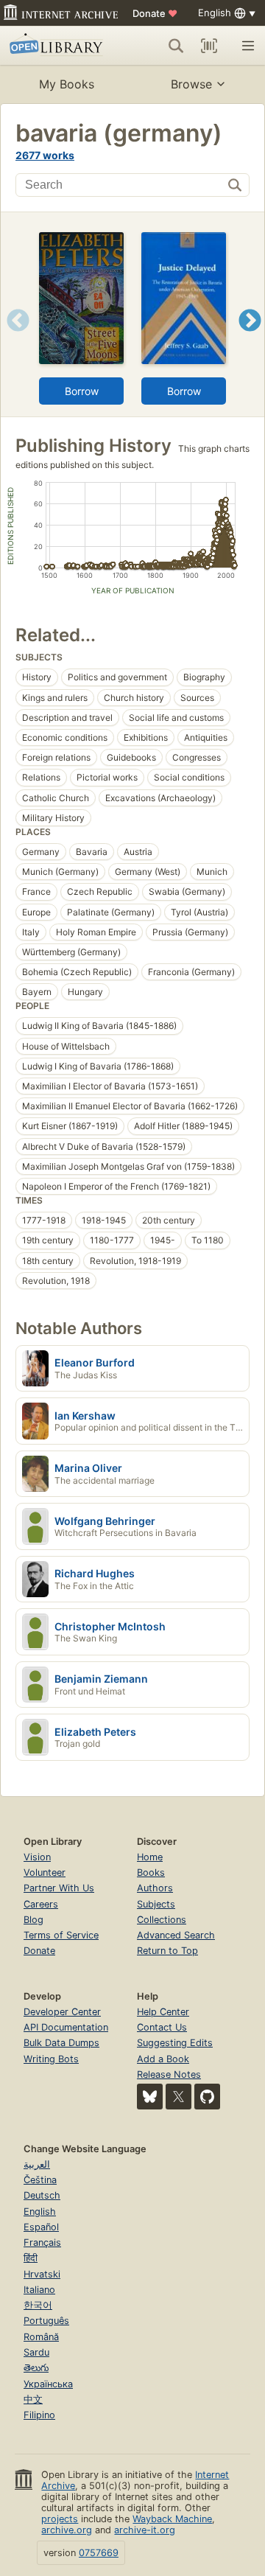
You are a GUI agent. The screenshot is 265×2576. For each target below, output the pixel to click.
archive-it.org (145, 2530)
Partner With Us (59, 1888)
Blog (33, 1920)
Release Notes (169, 2074)
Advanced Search (176, 1935)
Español (41, 2227)
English (40, 2212)
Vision (37, 1857)
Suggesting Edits (175, 2043)
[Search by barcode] (209, 46)
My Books (67, 84)
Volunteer (45, 1872)
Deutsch (42, 2195)
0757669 (99, 2553)
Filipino (39, 2415)
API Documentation (66, 2027)
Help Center (163, 2012)
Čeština (40, 2180)
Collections (162, 1920)
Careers (41, 1904)
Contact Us (162, 2027)
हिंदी (31, 2258)
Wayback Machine (172, 2519)
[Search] (176, 46)
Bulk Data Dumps (61, 2043)
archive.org (67, 2530)
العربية (37, 2164)
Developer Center (62, 2012)
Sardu (36, 2352)
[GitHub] (207, 2097)
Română (41, 2337)
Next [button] (250, 339)
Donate (155, 13)
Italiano (39, 2290)
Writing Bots (51, 2059)
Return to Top (167, 1951)
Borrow (82, 391)
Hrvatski (42, 2274)
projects (60, 2519)
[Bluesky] (150, 2097)
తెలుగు (36, 2368)
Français (42, 2242)
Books (151, 1872)
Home (150, 1857)
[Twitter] (179, 2097)
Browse (191, 84)
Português (46, 2321)
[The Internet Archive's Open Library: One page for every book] (58, 46)
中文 (33, 2399)
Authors (155, 1888)
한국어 (38, 2305)
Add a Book (163, 2059)
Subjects (156, 1904)
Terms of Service (61, 1935)
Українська (48, 2384)
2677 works (45, 155)
